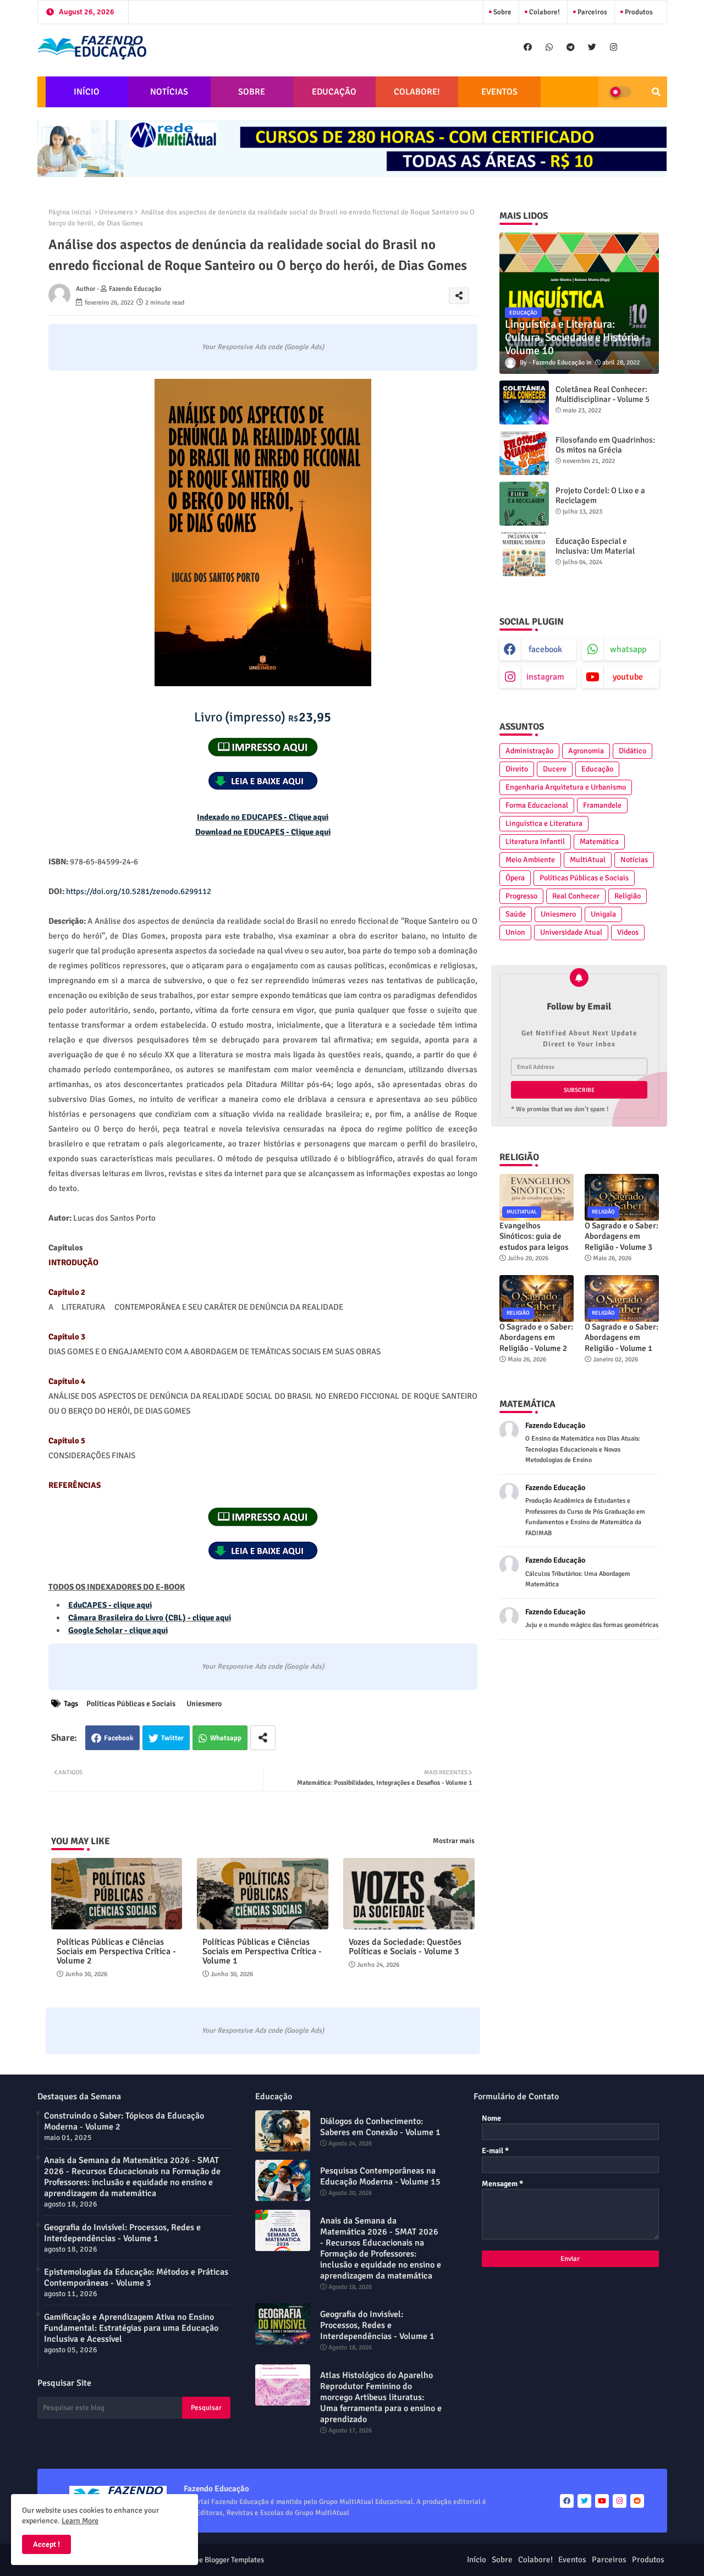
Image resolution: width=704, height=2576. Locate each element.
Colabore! (544, 12)
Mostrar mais (454, 1841)
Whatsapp (226, 1738)
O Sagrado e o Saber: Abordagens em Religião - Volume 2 (536, 1337)
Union (515, 932)
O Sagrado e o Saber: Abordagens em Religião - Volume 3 (621, 1236)
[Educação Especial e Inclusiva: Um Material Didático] (524, 554)
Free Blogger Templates (226, 2560)
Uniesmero (116, 212)
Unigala (603, 914)
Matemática (599, 842)
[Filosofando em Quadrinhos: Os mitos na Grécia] (524, 453)
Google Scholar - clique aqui (118, 1630)
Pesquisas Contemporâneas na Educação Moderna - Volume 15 (380, 2176)
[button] (656, 92)
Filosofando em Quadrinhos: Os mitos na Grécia (605, 445)
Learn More (80, 2521)
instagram (545, 677)
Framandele (602, 805)
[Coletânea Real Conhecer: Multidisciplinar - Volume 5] (524, 402)
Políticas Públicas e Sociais (131, 1704)
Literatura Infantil (535, 842)
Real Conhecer (576, 896)
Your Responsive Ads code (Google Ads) (263, 347)
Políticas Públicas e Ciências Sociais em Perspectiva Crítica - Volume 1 (262, 1952)
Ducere (555, 769)
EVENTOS (499, 92)
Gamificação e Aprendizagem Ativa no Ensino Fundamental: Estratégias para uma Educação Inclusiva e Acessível (131, 2328)
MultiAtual (588, 860)
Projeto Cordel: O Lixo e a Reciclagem (600, 495)
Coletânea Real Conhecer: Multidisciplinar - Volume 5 (603, 394)
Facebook (119, 1738)
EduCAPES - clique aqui (110, 1605)
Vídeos (628, 932)
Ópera (515, 878)
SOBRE (252, 92)
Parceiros (592, 12)
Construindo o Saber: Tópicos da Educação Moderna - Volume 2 (124, 2121)
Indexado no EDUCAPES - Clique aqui (263, 817)
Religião (628, 896)
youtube (628, 677)
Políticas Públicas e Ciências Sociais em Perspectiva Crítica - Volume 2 (116, 1952)
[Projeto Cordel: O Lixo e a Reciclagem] (524, 504)
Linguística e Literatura (544, 823)
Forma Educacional (537, 805)
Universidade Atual (571, 932)
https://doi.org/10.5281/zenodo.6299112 (139, 891)
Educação (597, 769)
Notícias (634, 860)
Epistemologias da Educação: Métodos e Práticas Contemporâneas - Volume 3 (136, 2277)
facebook (545, 649)
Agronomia (586, 751)
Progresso (521, 896)
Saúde (516, 914)
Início (477, 2560)
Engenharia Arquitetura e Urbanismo (566, 787)
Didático (632, 751)
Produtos (638, 12)
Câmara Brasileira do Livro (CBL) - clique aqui (150, 1618)
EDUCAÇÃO (334, 92)
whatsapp (628, 649)
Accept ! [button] (46, 2544)
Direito (517, 769)
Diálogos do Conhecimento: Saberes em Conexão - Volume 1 (380, 2127)
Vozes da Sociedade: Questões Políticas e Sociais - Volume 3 (405, 1947)
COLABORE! (417, 92)
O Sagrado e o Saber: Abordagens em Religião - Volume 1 (621, 1337)
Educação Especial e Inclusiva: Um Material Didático (595, 551)
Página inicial (70, 212)
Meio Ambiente (530, 860)
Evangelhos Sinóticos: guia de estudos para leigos (534, 1236)
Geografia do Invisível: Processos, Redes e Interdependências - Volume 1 (122, 2233)
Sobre (502, 12)
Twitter (172, 1738)
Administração (529, 751)
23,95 (263, 717)
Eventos (572, 2560)
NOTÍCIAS (169, 92)
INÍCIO (87, 92)
